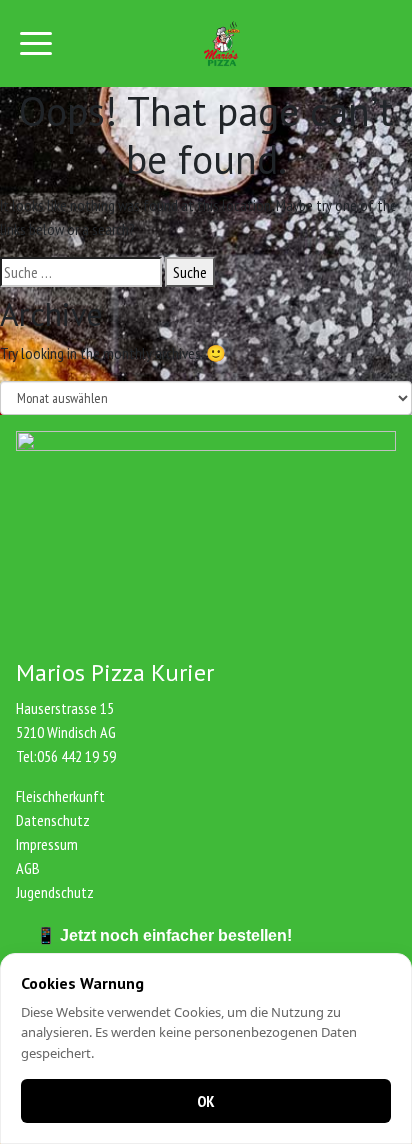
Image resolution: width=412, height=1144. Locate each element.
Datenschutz (53, 820)
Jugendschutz (55, 892)
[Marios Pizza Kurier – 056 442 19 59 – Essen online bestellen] (222, 43)
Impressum (47, 844)
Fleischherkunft (60, 796)
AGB (28, 868)
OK (206, 1101)
